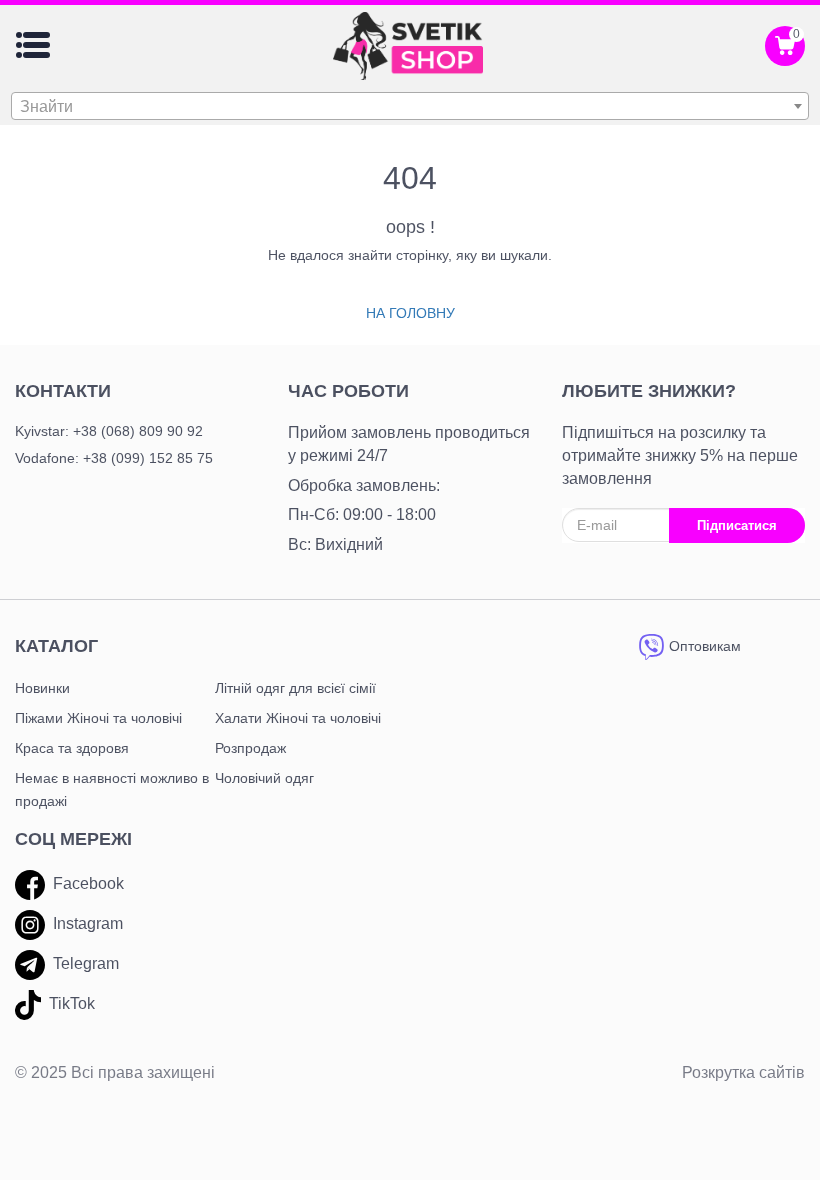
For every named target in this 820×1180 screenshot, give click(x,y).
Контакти (63, 391)
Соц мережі (73, 839)
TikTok (72, 1003)
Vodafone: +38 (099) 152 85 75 (114, 458)
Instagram (88, 923)
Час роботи (348, 391)
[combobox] (410, 106)
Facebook (88, 883)
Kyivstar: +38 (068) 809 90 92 (109, 431)
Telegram (86, 963)
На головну (410, 313)
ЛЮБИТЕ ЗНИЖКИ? (649, 391)
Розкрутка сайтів (743, 1072)
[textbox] (410, 107)
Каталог (56, 646)
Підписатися (737, 525)
